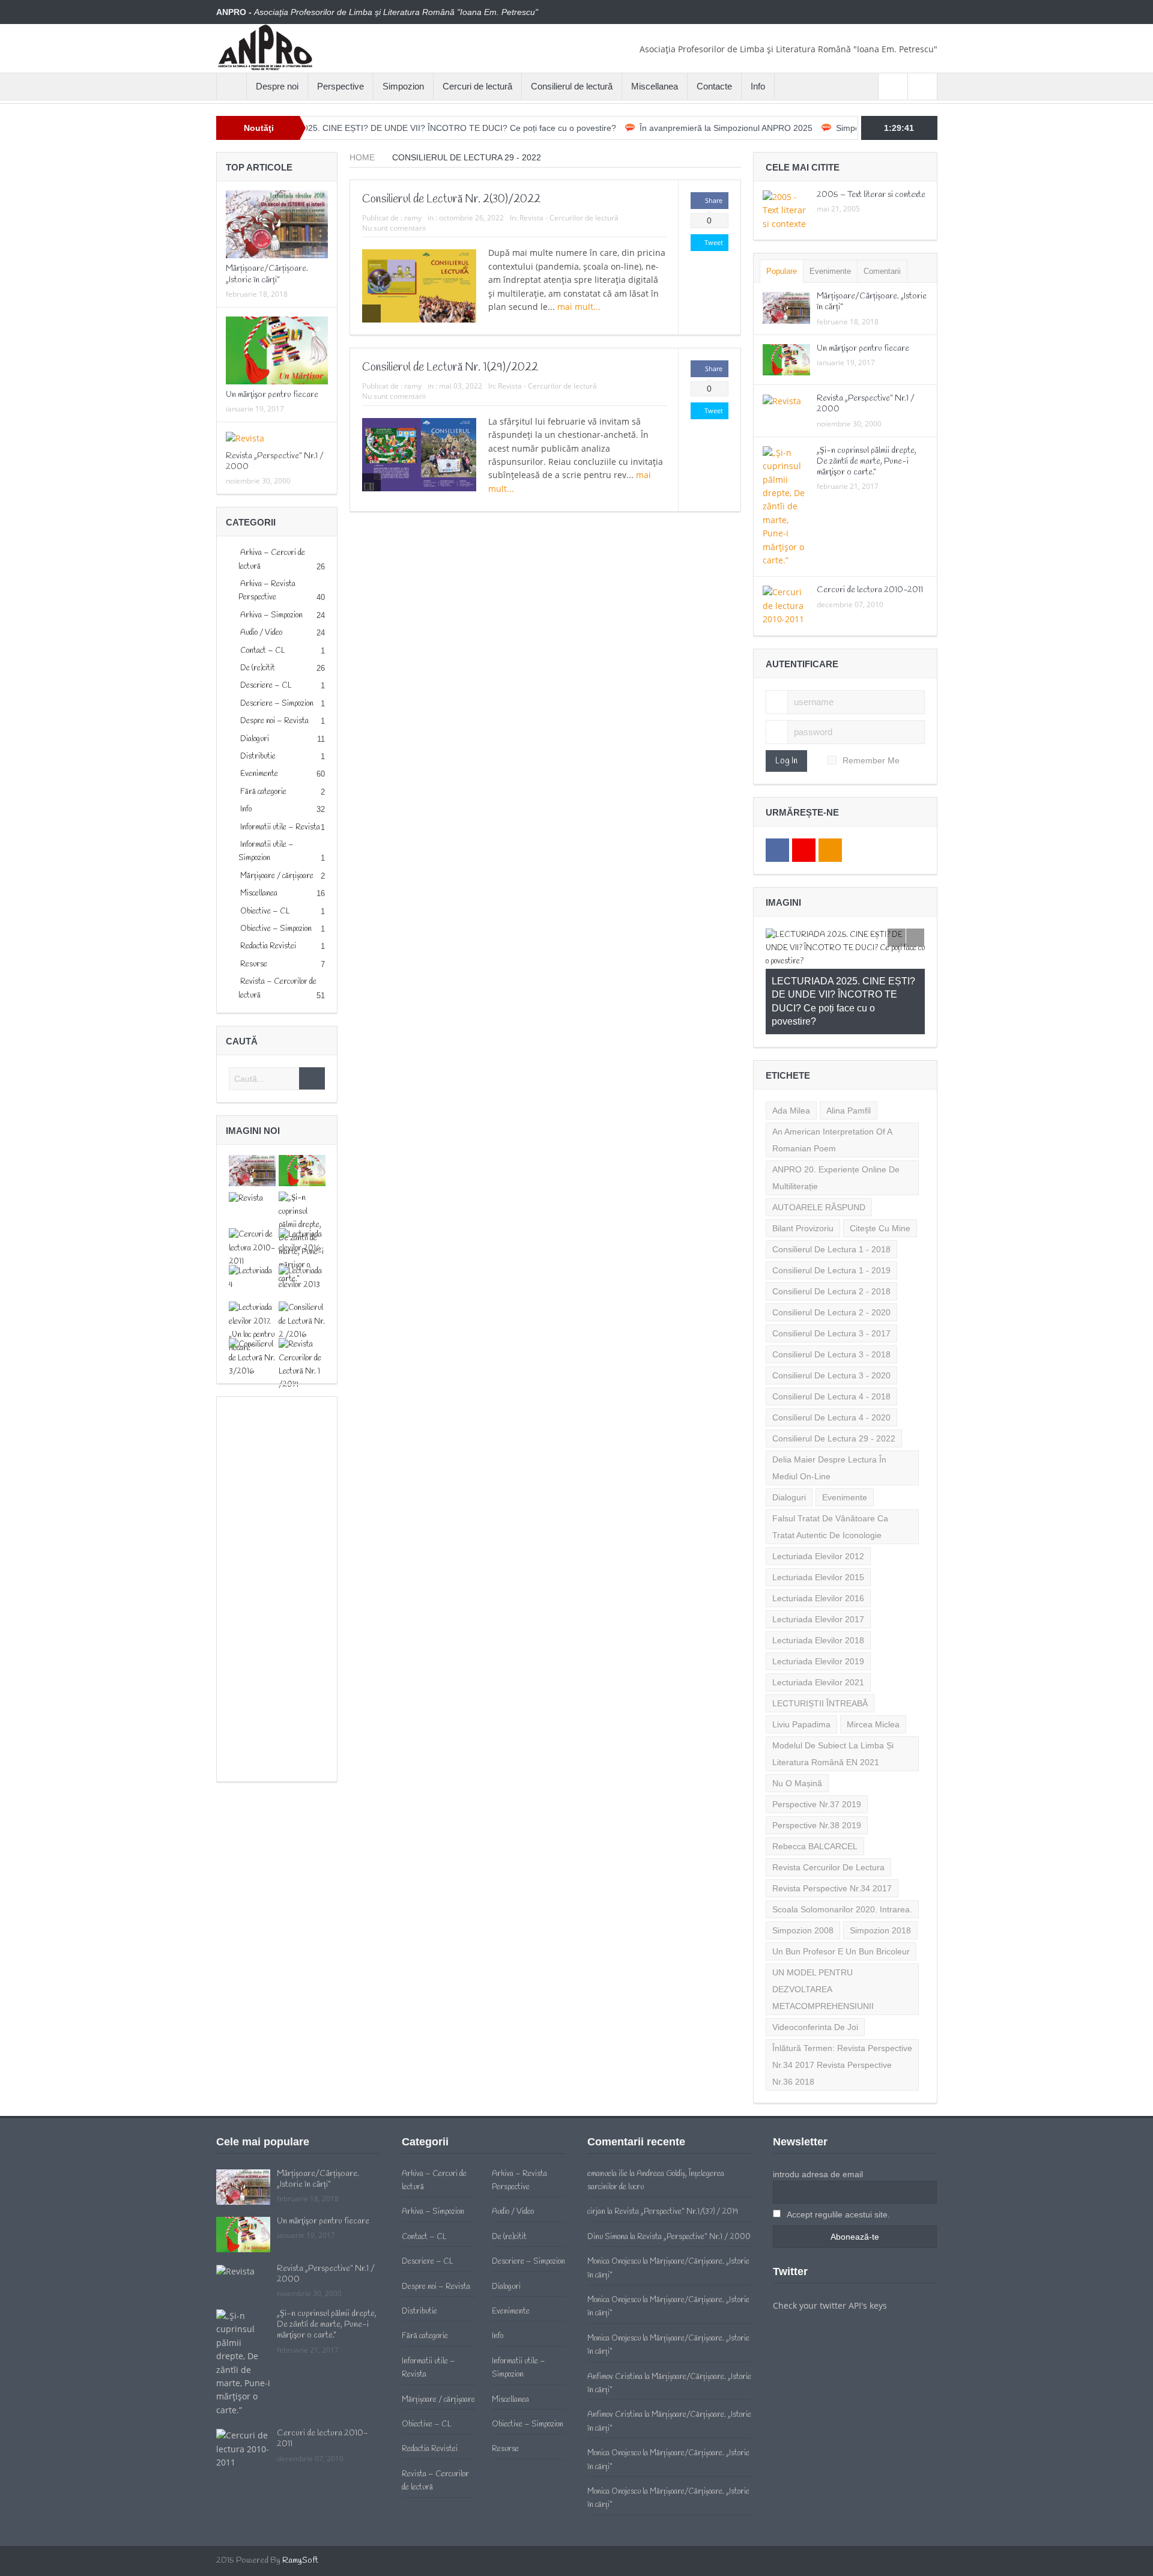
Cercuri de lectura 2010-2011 (870, 590)
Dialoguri (255, 739)
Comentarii (882, 271)
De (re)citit (258, 668)
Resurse (254, 964)
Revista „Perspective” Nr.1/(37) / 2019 (676, 2158)
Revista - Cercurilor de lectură (569, 218)
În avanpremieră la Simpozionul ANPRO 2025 (646, 128)
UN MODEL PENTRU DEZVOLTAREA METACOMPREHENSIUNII (823, 1936)
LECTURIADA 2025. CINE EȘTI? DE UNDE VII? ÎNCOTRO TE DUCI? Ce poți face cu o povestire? (350, 128)
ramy (413, 218)
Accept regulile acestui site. (837, 2161)
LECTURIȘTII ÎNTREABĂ (820, 1650)
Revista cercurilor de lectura (828, 1814)
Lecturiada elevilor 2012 (818, 1503)
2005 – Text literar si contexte (871, 195)
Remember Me (871, 760)
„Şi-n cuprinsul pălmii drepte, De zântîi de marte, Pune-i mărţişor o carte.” (867, 462)
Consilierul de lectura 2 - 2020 (831, 1259)
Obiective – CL (265, 911)
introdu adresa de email (818, 2121)
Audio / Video (261, 633)
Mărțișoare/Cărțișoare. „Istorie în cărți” (267, 274)
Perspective (340, 86)
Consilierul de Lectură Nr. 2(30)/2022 (451, 199)
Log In (786, 761)
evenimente (845, 1444)
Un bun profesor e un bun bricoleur (841, 1898)
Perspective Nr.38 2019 (817, 1772)
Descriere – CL (266, 686)
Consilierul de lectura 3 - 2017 (831, 1280)
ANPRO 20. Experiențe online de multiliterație (836, 1124)
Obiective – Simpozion (276, 929)
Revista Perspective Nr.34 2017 (832, 1835)
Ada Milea (791, 1057)
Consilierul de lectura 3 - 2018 (831, 1301)
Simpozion (403, 86)
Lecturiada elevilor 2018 (818, 1587)
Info (758, 86)
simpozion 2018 (880, 1877)
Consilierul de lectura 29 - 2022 (834, 1385)
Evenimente (259, 774)
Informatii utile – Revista (280, 827)
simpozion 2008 (803, 1877)
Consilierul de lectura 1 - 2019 (831, 1217)
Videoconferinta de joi (815, 1974)
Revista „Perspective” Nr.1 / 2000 (275, 462)
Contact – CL (263, 651)
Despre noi (277, 86)
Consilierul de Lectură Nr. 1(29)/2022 (450, 368)
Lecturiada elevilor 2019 (818, 1608)
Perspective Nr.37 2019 (817, 1751)
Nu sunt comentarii (394, 228)
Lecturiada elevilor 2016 (818, 1545)
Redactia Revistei (268, 946)
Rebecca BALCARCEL (815, 1793)
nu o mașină (797, 1730)
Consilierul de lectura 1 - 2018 (831, 1196)
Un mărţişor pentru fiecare (272, 395)
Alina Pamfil (849, 1057)
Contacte (714, 86)
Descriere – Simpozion (277, 704)
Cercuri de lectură (477, 86)
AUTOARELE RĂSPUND (819, 1154)
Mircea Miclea (873, 1671)
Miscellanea (655, 86)
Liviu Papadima (801, 1671)
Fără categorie (263, 792)
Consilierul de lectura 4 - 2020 (831, 1364)
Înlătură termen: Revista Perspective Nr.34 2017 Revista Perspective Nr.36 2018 (842, 2011)
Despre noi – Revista (274, 721)
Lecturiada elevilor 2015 (818, 1524)
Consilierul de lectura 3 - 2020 (831, 1322)
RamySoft (300, 2507)
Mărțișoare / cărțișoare (277, 876)
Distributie (258, 756)
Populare (782, 271)
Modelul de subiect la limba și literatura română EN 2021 (833, 1700)
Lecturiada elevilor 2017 (818, 1566)
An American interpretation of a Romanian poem (832, 1086)
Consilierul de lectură (572, 86)
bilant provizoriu (803, 1175)
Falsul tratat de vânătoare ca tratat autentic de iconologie (830, 1473)
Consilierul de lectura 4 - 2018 (831, 1343)
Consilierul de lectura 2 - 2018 (831, 1238)
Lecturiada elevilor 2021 (818, 1629)
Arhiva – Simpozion (271, 615)
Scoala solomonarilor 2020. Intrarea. (842, 1856)
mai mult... (580, 307)
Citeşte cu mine (880, 1175)
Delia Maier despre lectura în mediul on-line (829, 1414)
